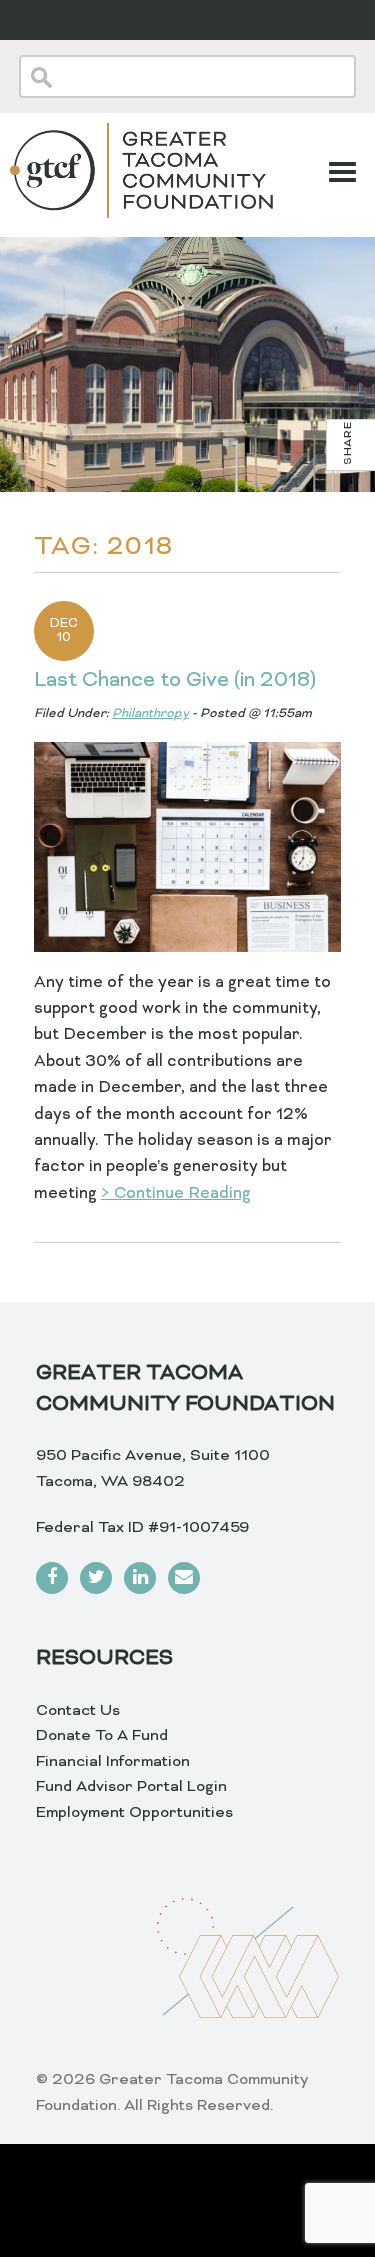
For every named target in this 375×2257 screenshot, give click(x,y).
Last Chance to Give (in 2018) (175, 681)
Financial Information (113, 1762)
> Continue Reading (176, 1194)
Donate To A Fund (102, 1736)
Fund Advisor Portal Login (131, 1787)
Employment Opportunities (134, 1813)
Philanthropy (150, 714)
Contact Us (78, 1711)
